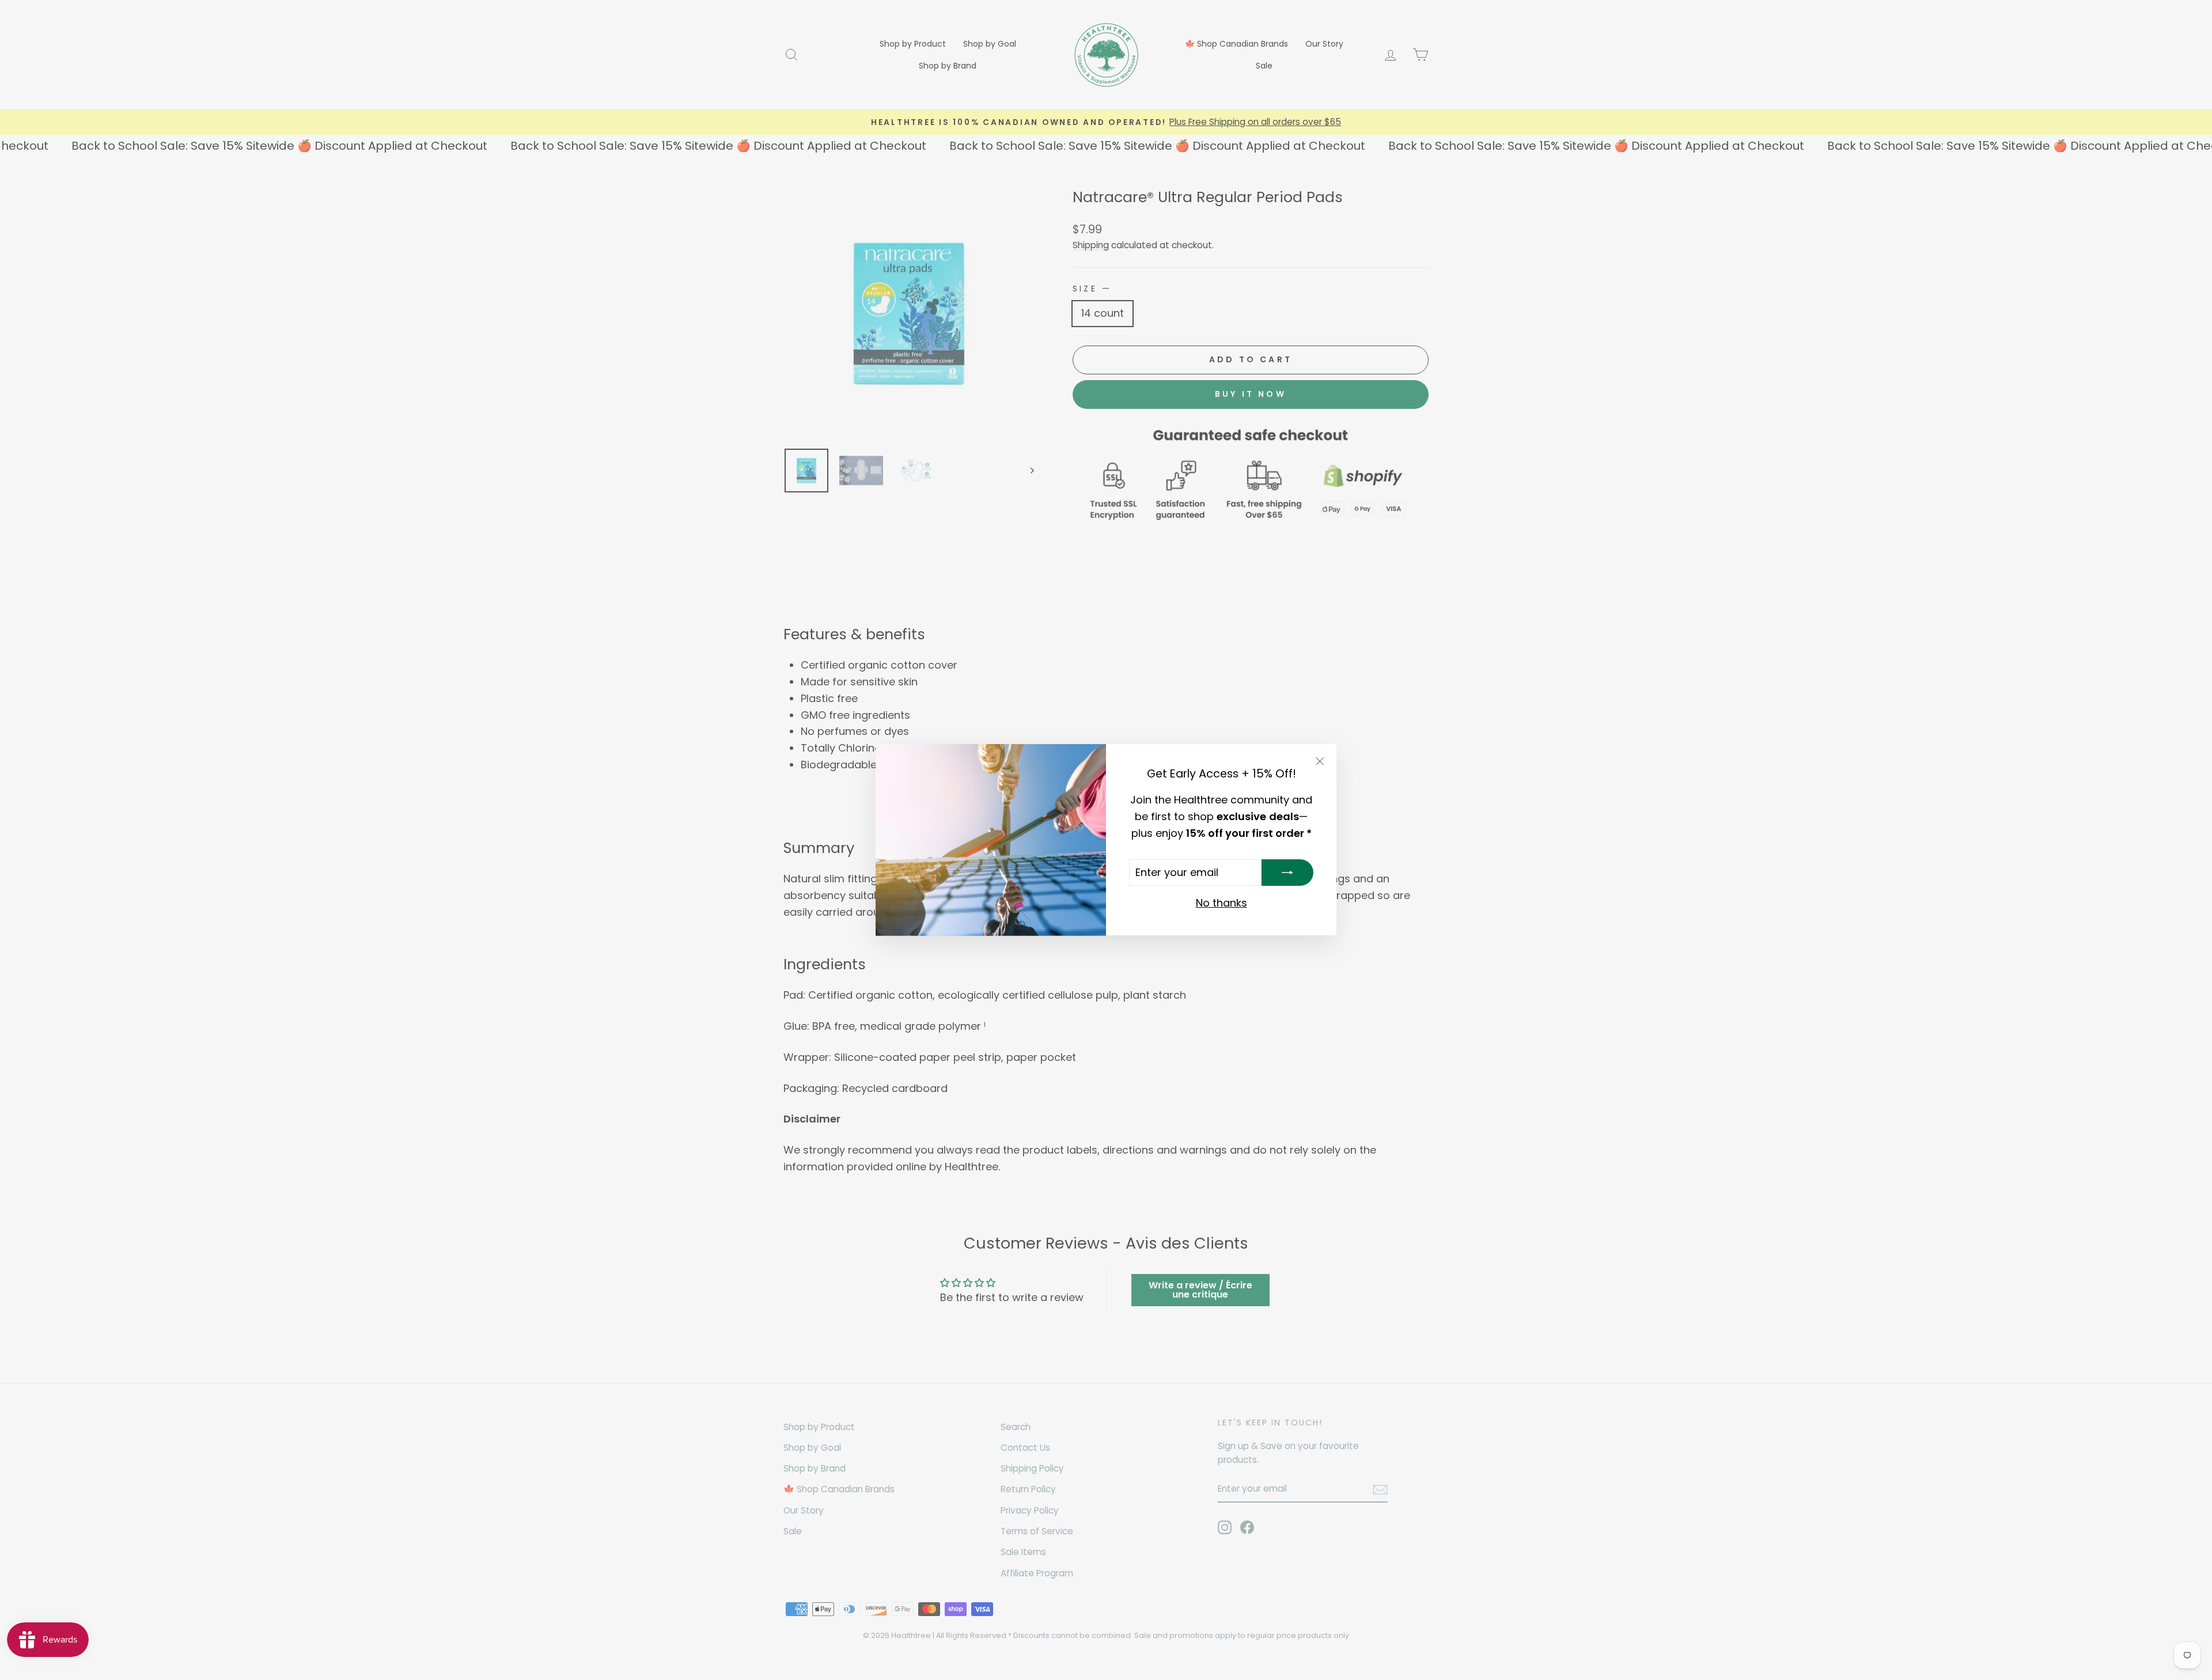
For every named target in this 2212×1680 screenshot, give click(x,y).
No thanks (1221, 903)
